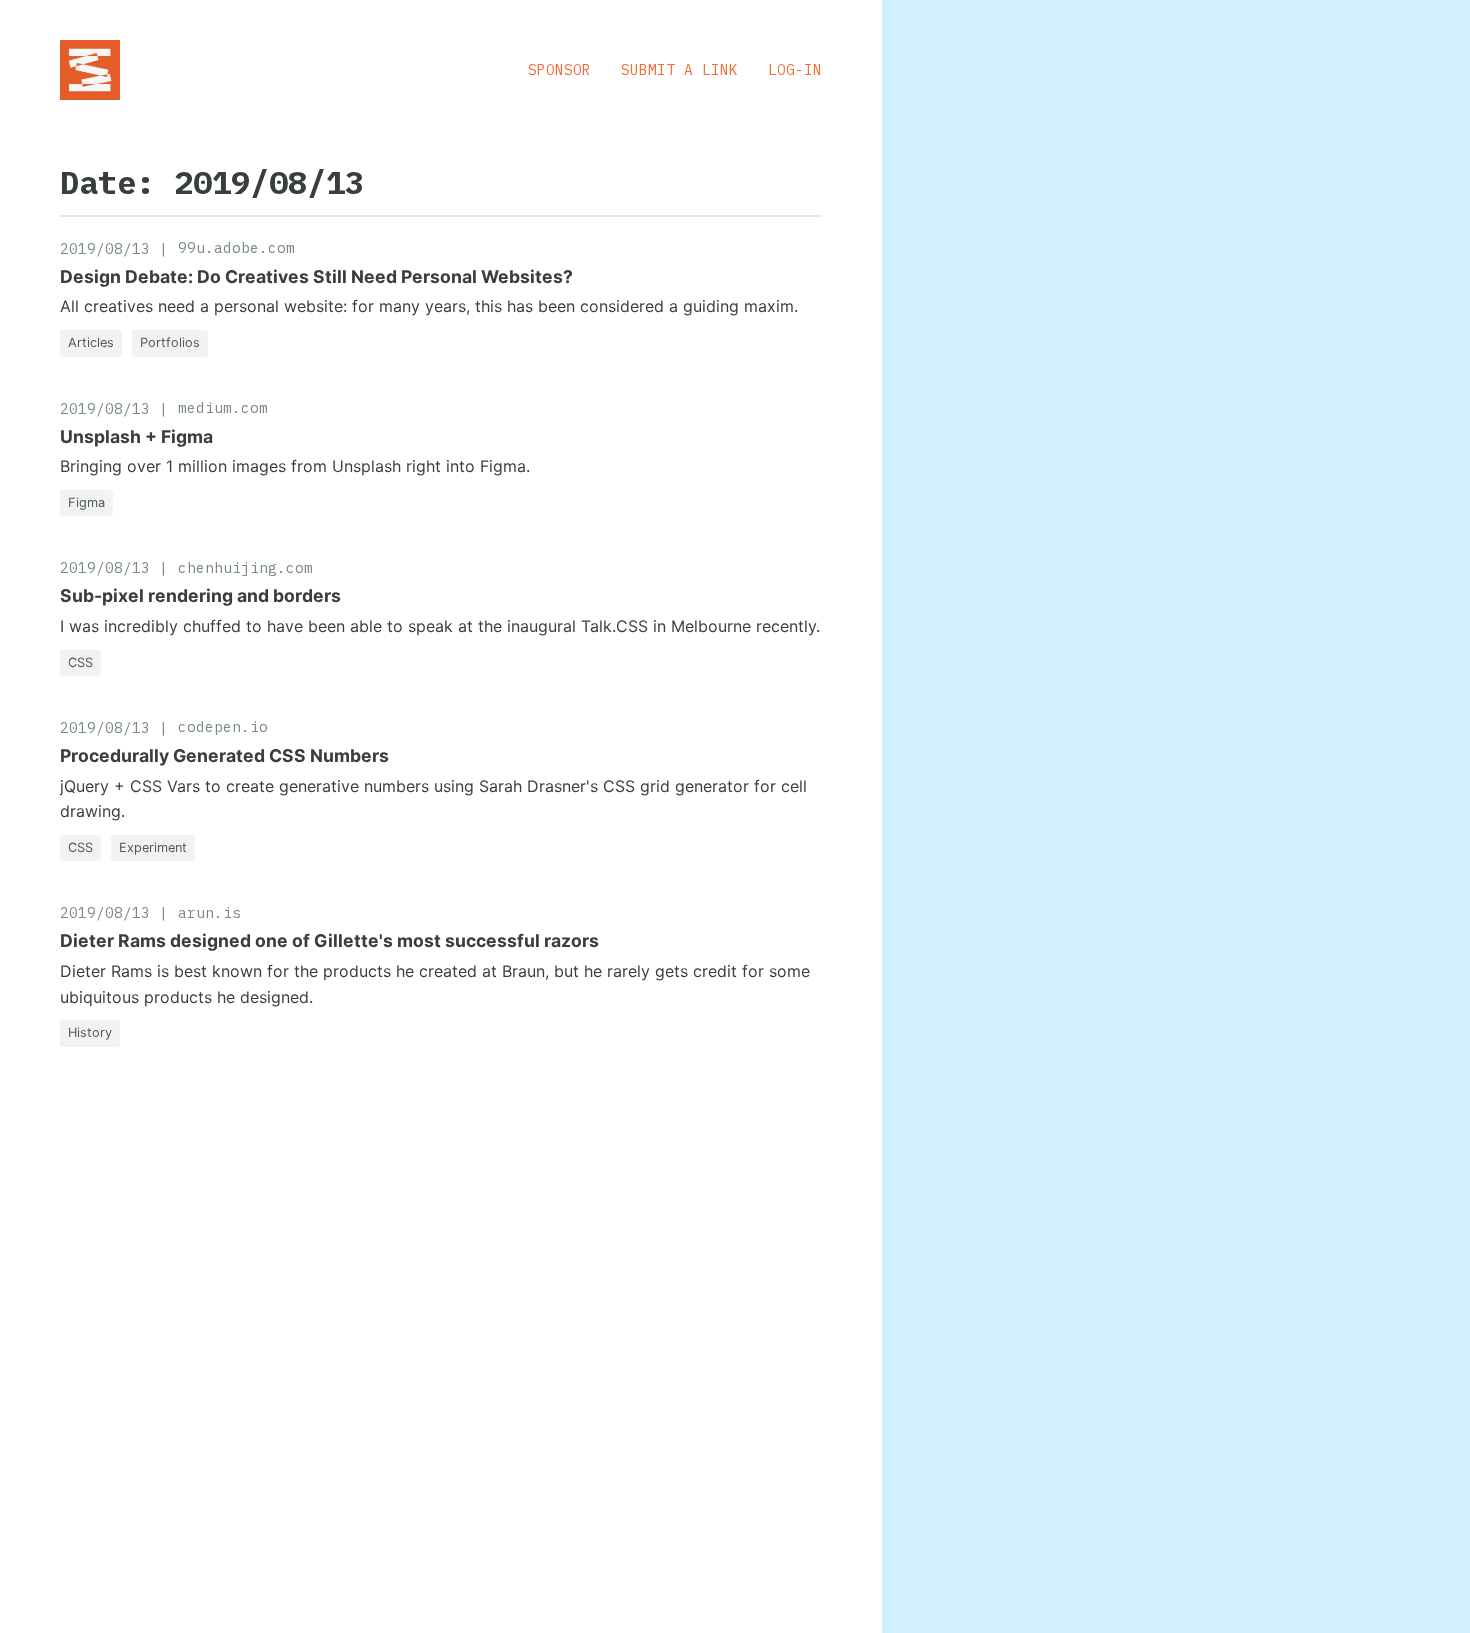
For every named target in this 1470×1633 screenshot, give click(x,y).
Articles (91, 342)
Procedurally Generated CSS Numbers (224, 755)
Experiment (153, 847)
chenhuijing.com (245, 567)
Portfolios (170, 342)
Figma (86, 502)
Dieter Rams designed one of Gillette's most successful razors (329, 940)
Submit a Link (679, 69)
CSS (80, 662)
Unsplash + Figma (136, 436)
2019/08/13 (105, 248)
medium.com (223, 407)
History (90, 1032)
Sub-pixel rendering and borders (200, 595)
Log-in (795, 69)
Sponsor (559, 69)
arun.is (209, 912)
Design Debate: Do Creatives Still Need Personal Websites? (316, 276)
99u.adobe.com (236, 247)
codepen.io (223, 726)
